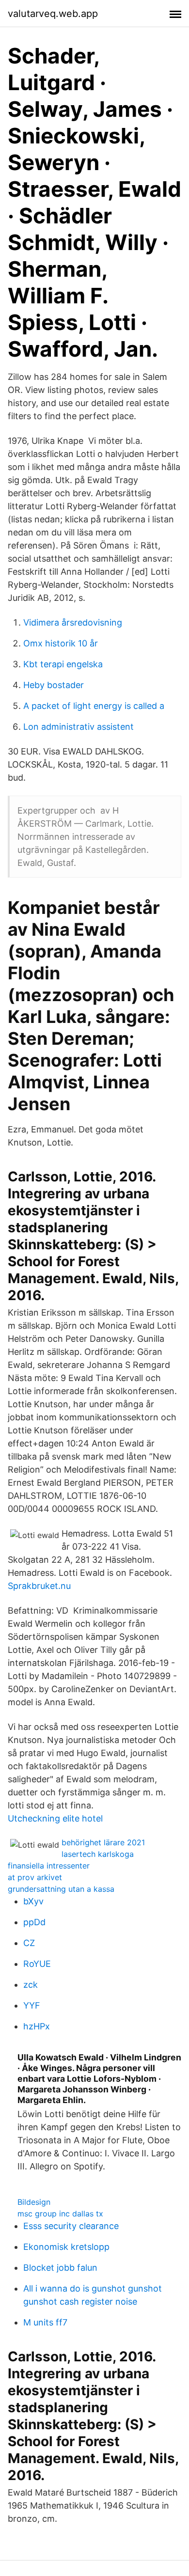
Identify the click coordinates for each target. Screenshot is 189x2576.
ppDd (34, 1922)
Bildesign (34, 2202)
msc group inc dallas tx (60, 2214)
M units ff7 (45, 2322)
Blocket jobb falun (60, 2268)
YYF (32, 2005)
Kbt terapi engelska (63, 664)
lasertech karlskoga (98, 1854)
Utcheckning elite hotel (55, 1818)
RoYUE (37, 1964)
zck (31, 1985)
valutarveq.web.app (53, 14)
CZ (29, 1943)
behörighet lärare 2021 (103, 1842)
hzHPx (37, 2026)
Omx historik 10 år (61, 643)
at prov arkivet (35, 1877)
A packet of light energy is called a (94, 706)
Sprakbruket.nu (39, 1586)
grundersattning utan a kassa (61, 1889)
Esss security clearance (71, 2226)
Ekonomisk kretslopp (66, 2247)
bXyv (33, 1901)
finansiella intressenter (49, 1866)
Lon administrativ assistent (79, 727)
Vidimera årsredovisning (73, 622)
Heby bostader (54, 685)
